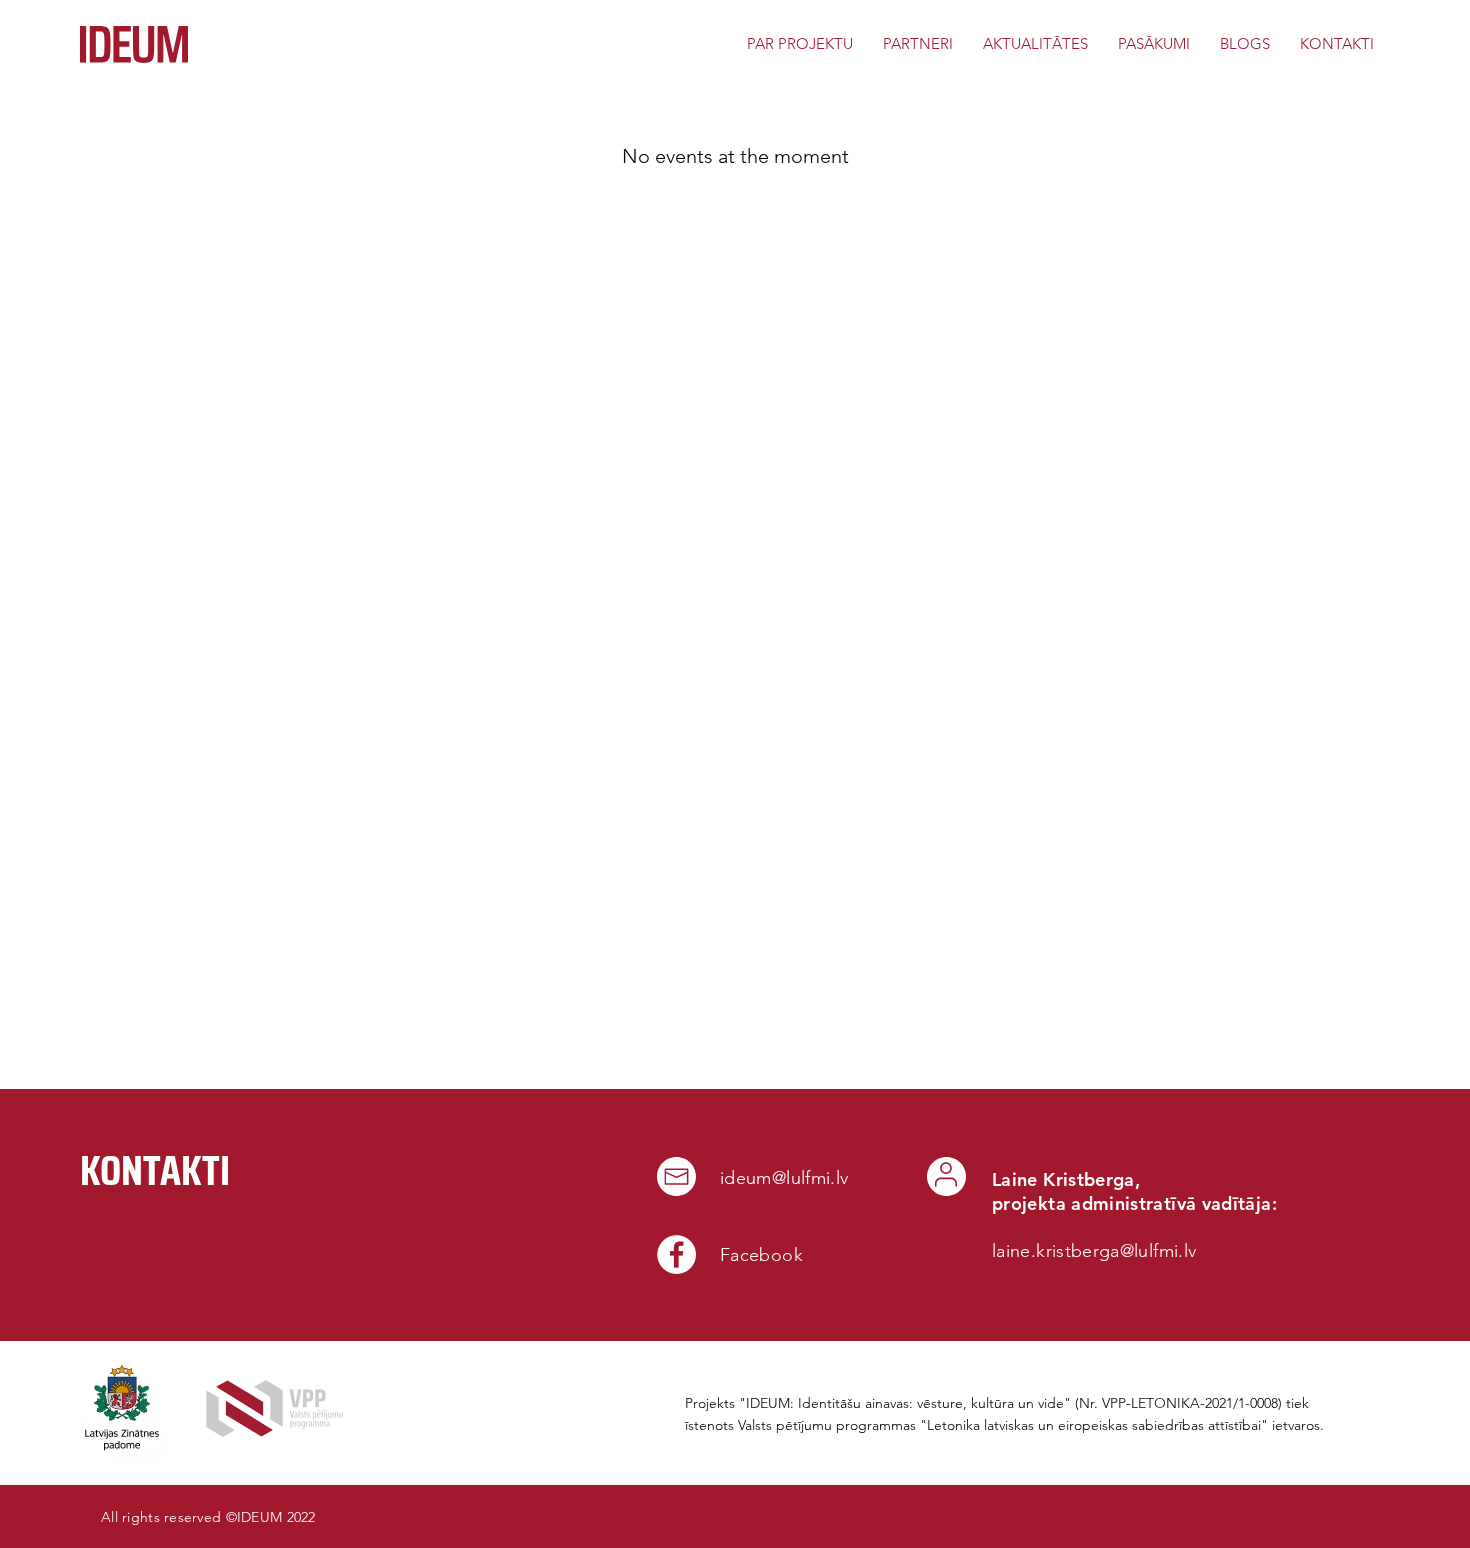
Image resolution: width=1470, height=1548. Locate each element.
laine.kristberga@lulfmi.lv (1094, 1251)
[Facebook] (676, 1254)
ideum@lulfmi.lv (784, 1178)
